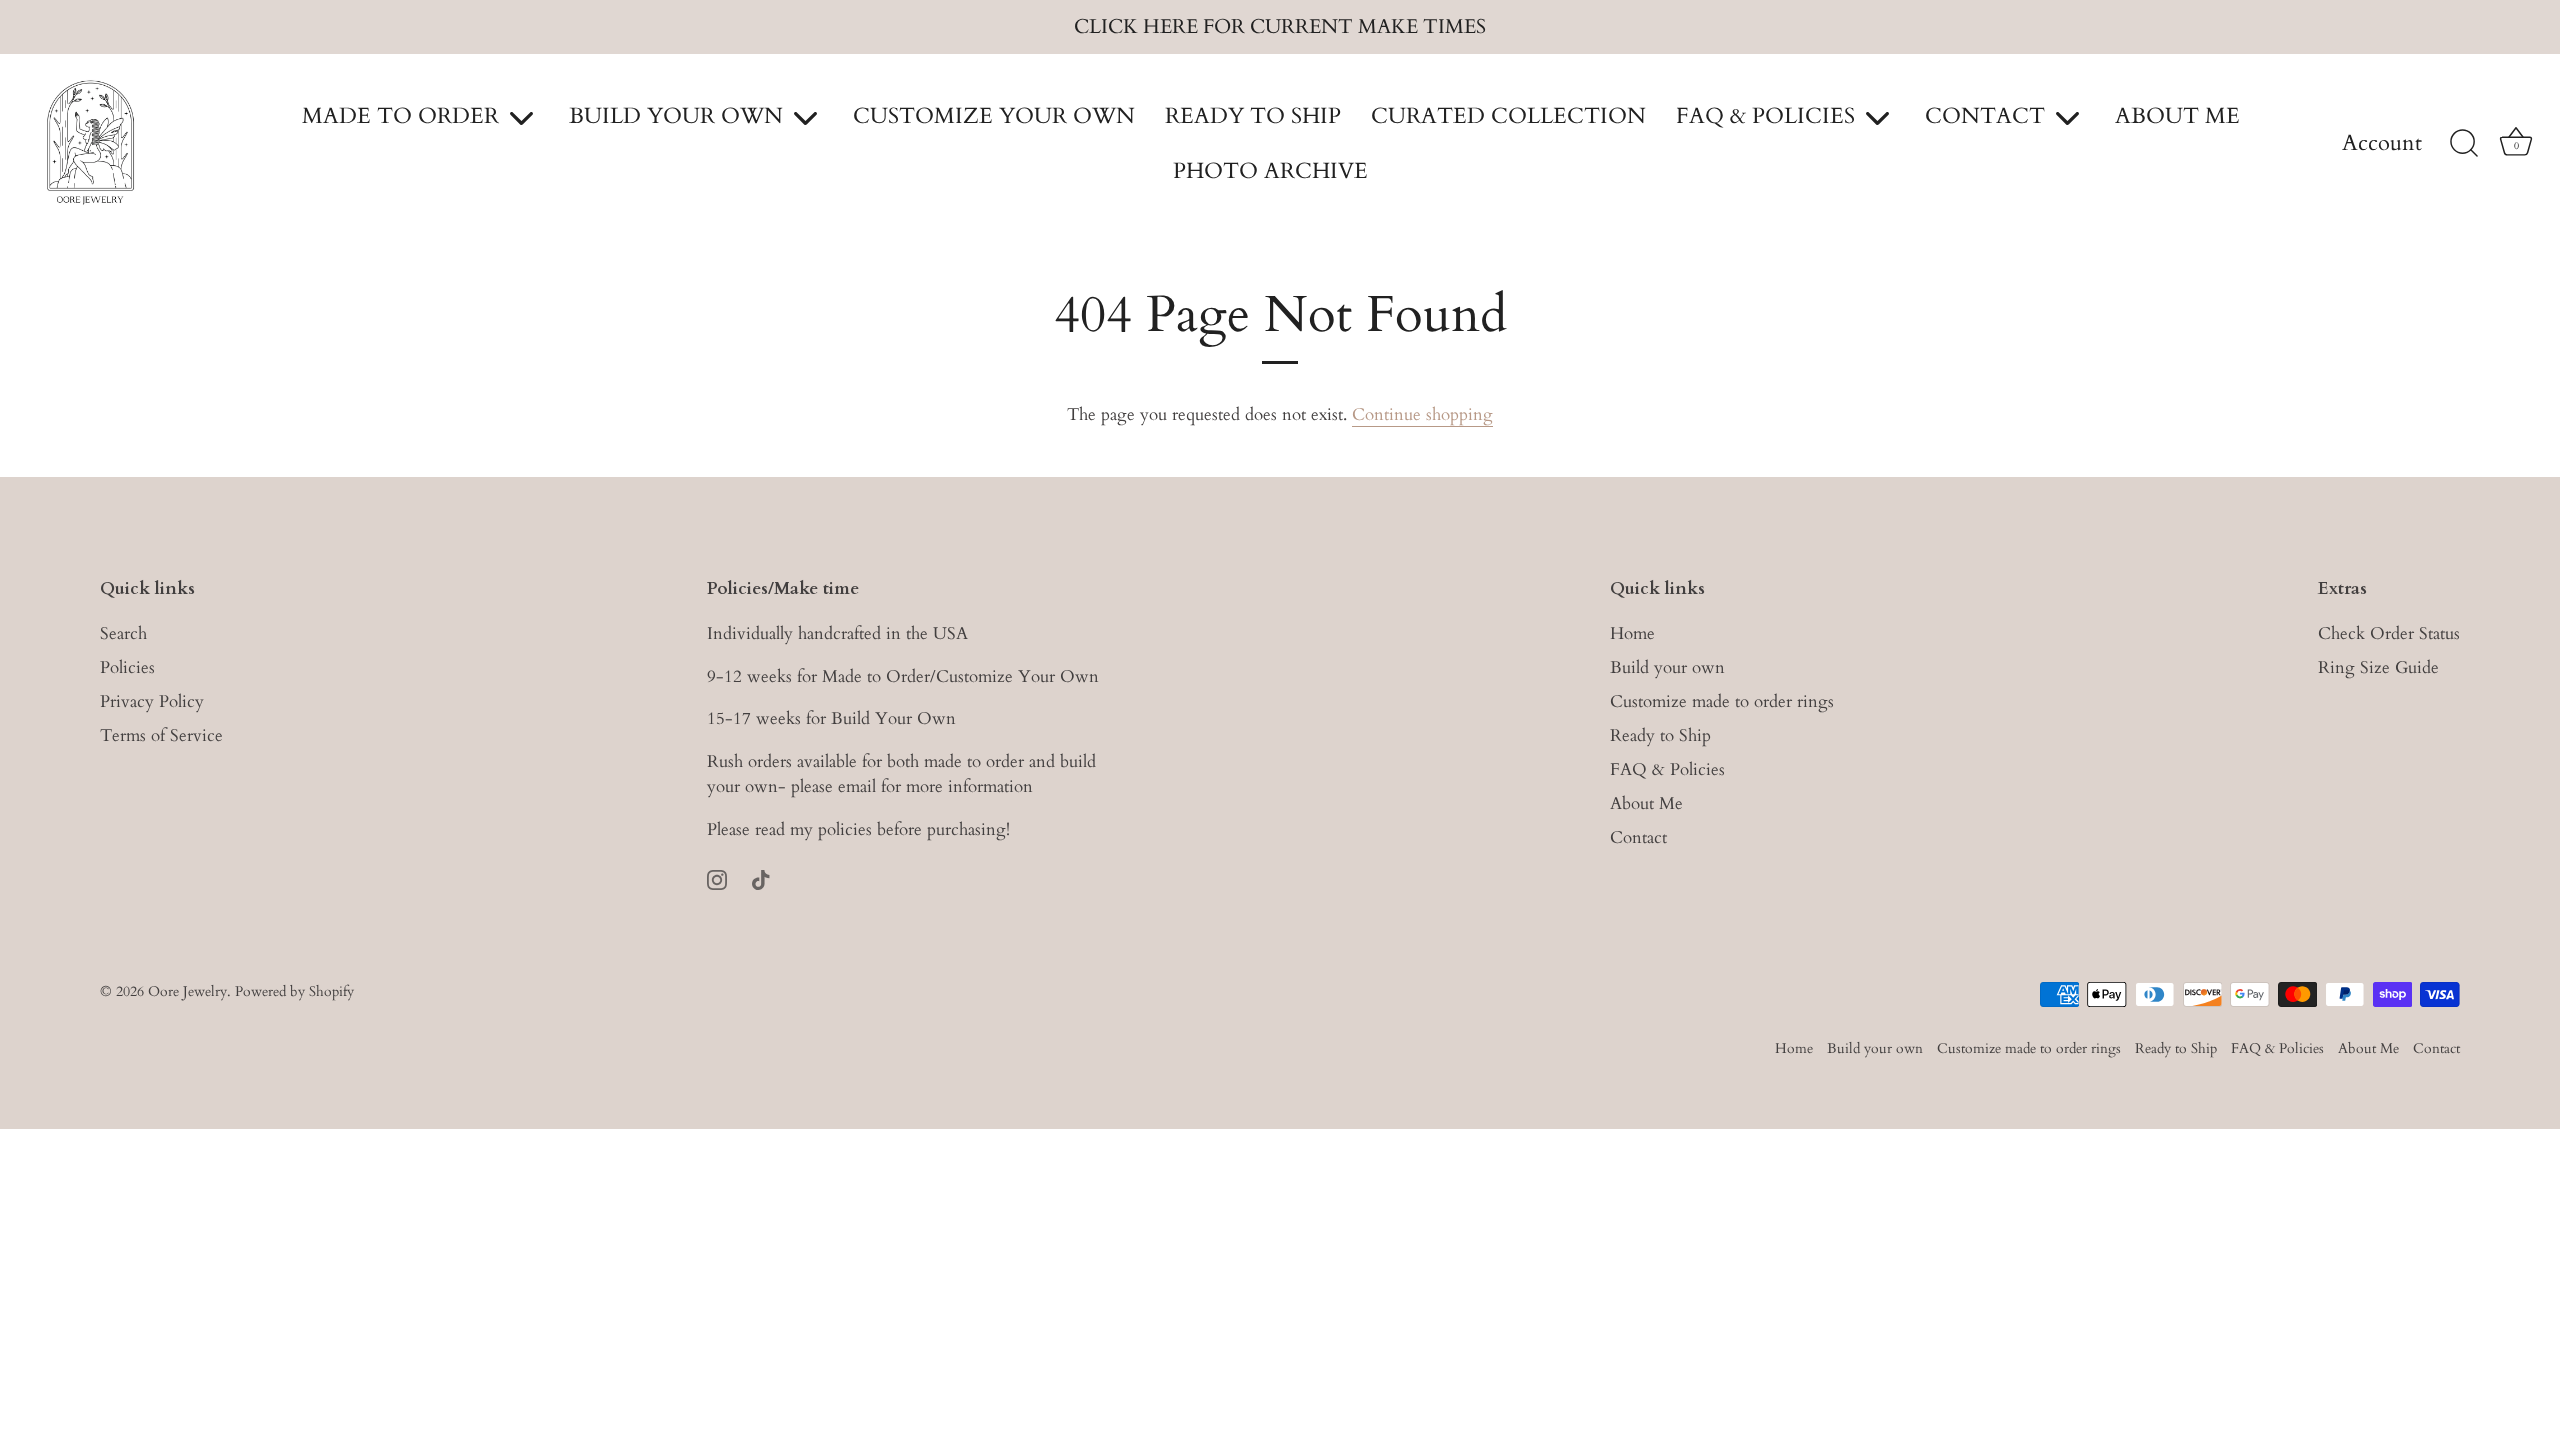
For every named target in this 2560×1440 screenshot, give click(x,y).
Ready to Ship (1660, 735)
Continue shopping (1422, 414)
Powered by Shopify (294, 991)
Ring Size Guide (2378, 667)
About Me (1646, 803)
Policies (127, 667)
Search (123, 633)
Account (2382, 144)
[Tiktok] (761, 878)
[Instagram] (717, 878)
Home (1632, 633)
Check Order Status (2389, 633)
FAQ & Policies (1667, 769)
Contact (1638, 837)
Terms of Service (161, 735)
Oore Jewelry (187, 991)
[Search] (2464, 144)
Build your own (1667, 667)
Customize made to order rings (1722, 701)
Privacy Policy (152, 701)
